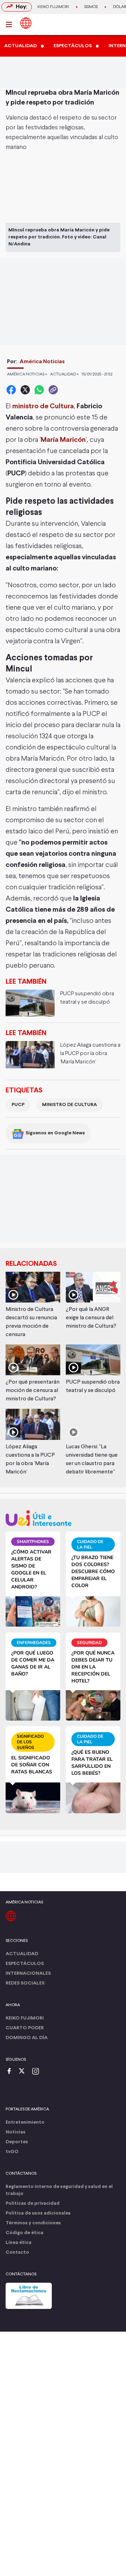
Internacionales (28, 1974)
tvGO (12, 2152)
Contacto (17, 2252)
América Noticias (42, 362)
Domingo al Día (27, 2038)
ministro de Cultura (43, 406)
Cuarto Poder (25, 2028)
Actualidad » (64, 374)
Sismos (91, 7)
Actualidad (22, 1954)
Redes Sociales (25, 1983)
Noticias (16, 2132)
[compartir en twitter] (25, 390)
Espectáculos (25, 1964)
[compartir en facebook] (11, 390)
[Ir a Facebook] (11, 2072)
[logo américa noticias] (26, 23)
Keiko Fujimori (53, 7)
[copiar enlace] (53, 390)
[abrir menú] (11, 24)
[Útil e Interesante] (63, 1518)
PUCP (18, 1105)
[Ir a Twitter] (24, 2072)
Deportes (17, 2142)
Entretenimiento (25, 2122)
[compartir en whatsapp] (39, 390)
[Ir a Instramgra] (37, 2072)
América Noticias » (27, 374)
